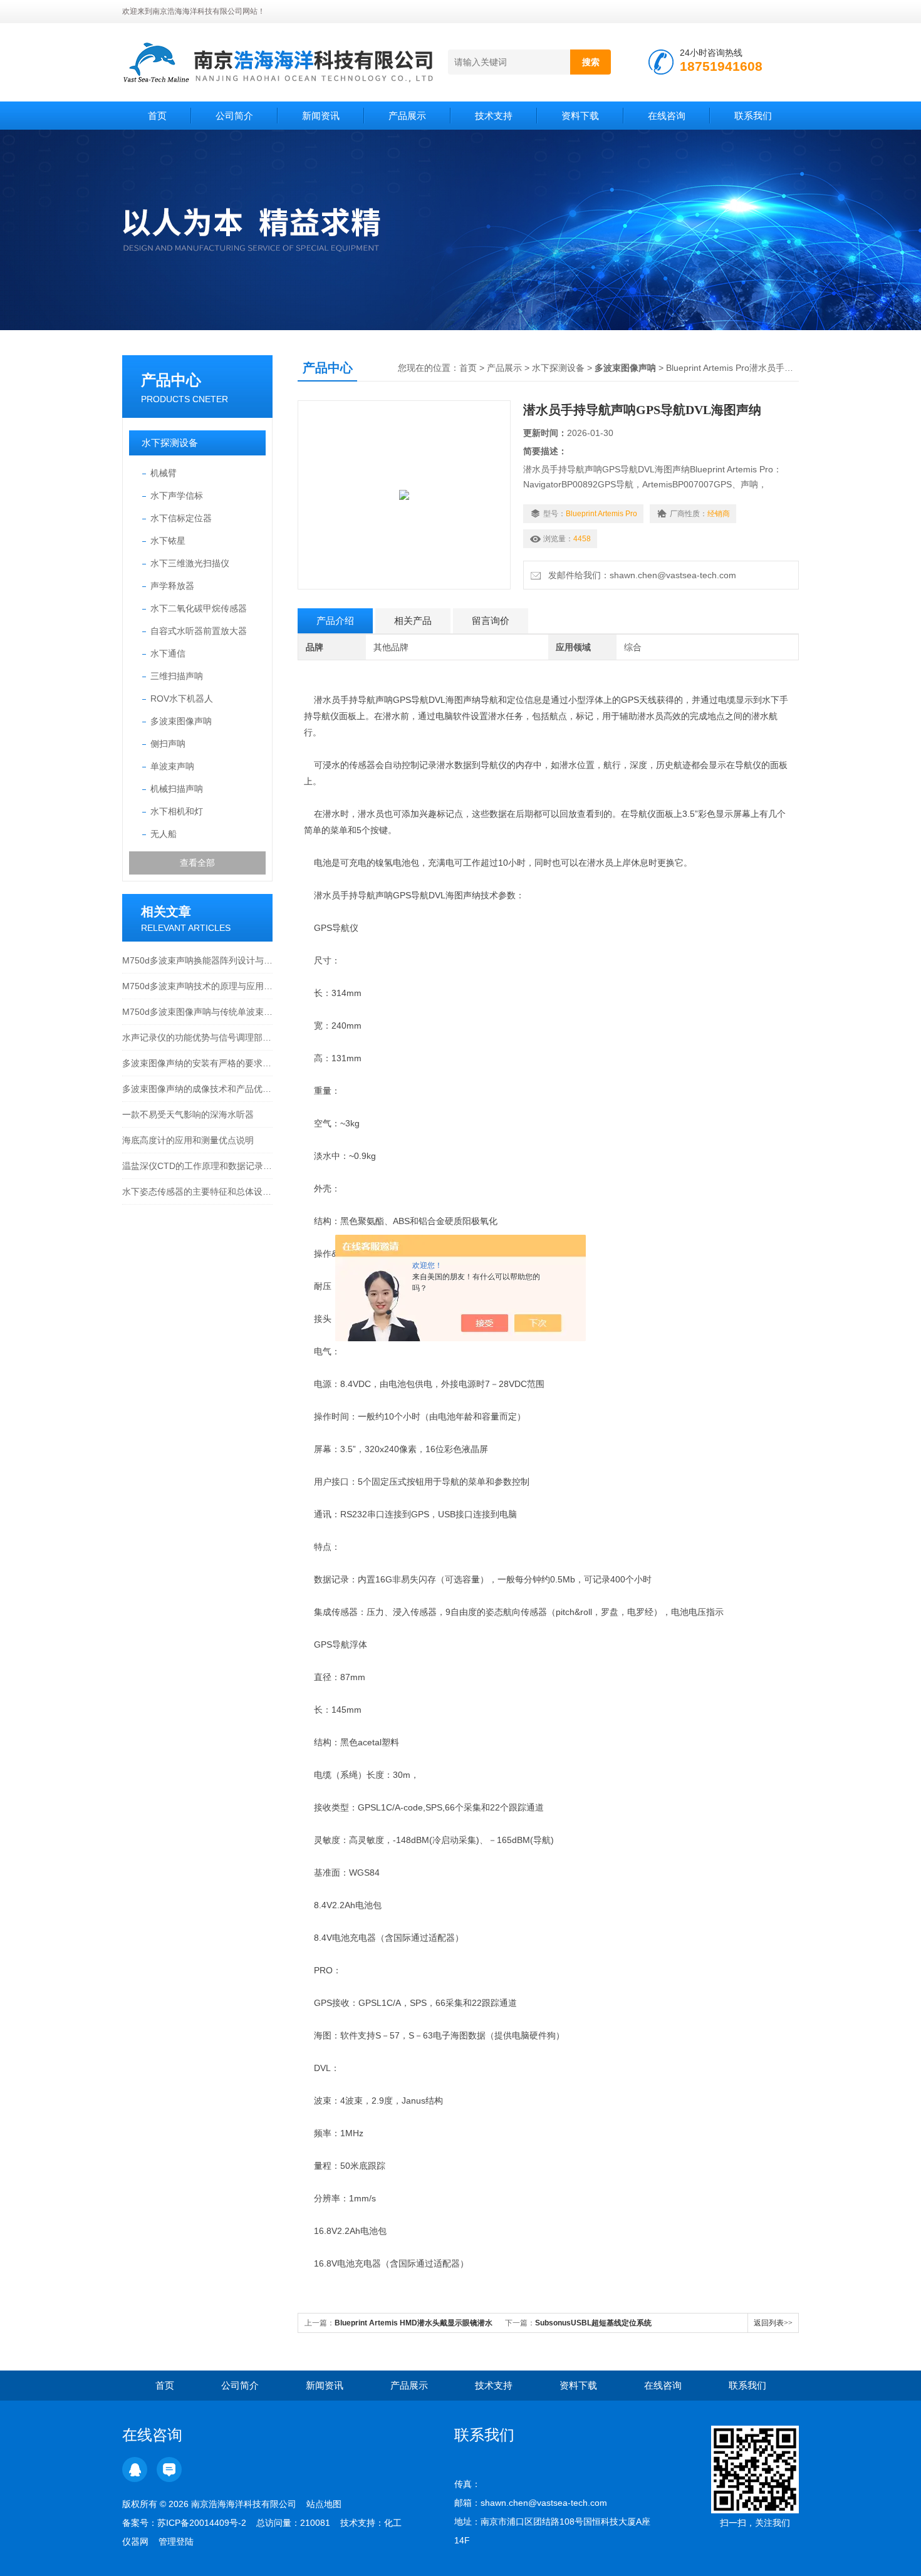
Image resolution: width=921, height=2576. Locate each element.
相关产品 (413, 621)
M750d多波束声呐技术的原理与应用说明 (197, 986)
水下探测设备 (170, 443)
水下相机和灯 (177, 811)
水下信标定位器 (181, 518)
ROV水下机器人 (182, 699)
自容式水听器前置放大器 (199, 631)
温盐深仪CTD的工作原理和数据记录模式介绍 (197, 1166)
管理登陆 (176, 2542)
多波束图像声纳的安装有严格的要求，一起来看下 (197, 1063)
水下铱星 (168, 541)
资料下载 (580, 116)
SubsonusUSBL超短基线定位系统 (593, 2323)
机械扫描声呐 (177, 789)
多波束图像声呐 (181, 721)
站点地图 (324, 2504)
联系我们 (753, 116)
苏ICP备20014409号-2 (202, 2523)
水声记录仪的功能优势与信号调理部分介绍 (197, 1037)
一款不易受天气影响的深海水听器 (188, 1114)
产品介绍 (335, 621)
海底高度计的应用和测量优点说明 (188, 1140)
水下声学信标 (177, 496)
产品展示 (407, 116)
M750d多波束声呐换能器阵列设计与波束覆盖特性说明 (197, 960)
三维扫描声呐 (177, 676)
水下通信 (168, 653)
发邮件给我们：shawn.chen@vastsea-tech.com (640, 575)
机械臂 (164, 473)
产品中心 (171, 380)
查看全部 (197, 863)
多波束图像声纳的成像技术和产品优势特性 (197, 1089)
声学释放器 (172, 586)
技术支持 (494, 116)
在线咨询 (667, 116)
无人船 (164, 834)
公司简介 (234, 116)
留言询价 (491, 621)
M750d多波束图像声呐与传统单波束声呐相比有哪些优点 (197, 1012)
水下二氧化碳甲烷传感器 (199, 608)
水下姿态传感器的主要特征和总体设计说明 (197, 1192)
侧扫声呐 (168, 744)
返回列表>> (773, 2323)
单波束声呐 (172, 766)
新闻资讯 (321, 116)
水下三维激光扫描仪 (190, 563)
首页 (157, 116)
